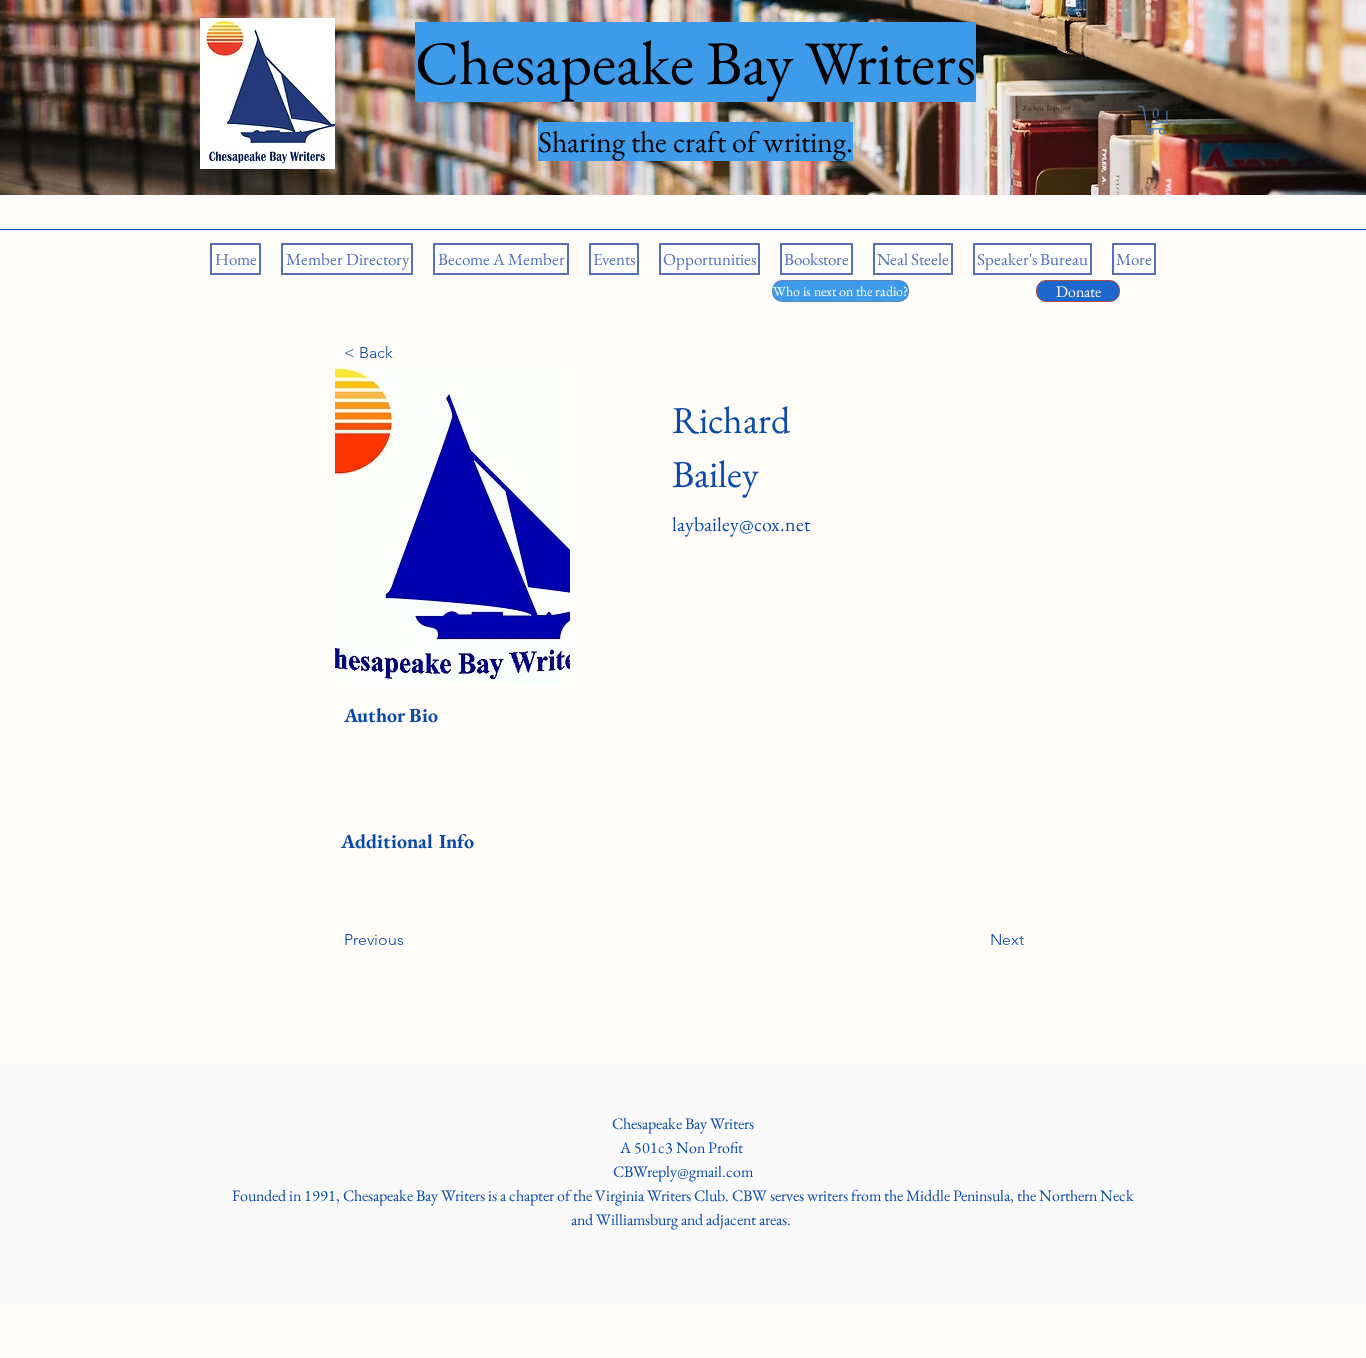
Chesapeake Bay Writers (683, 1123)
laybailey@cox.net (741, 524)
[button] (1156, 120)
